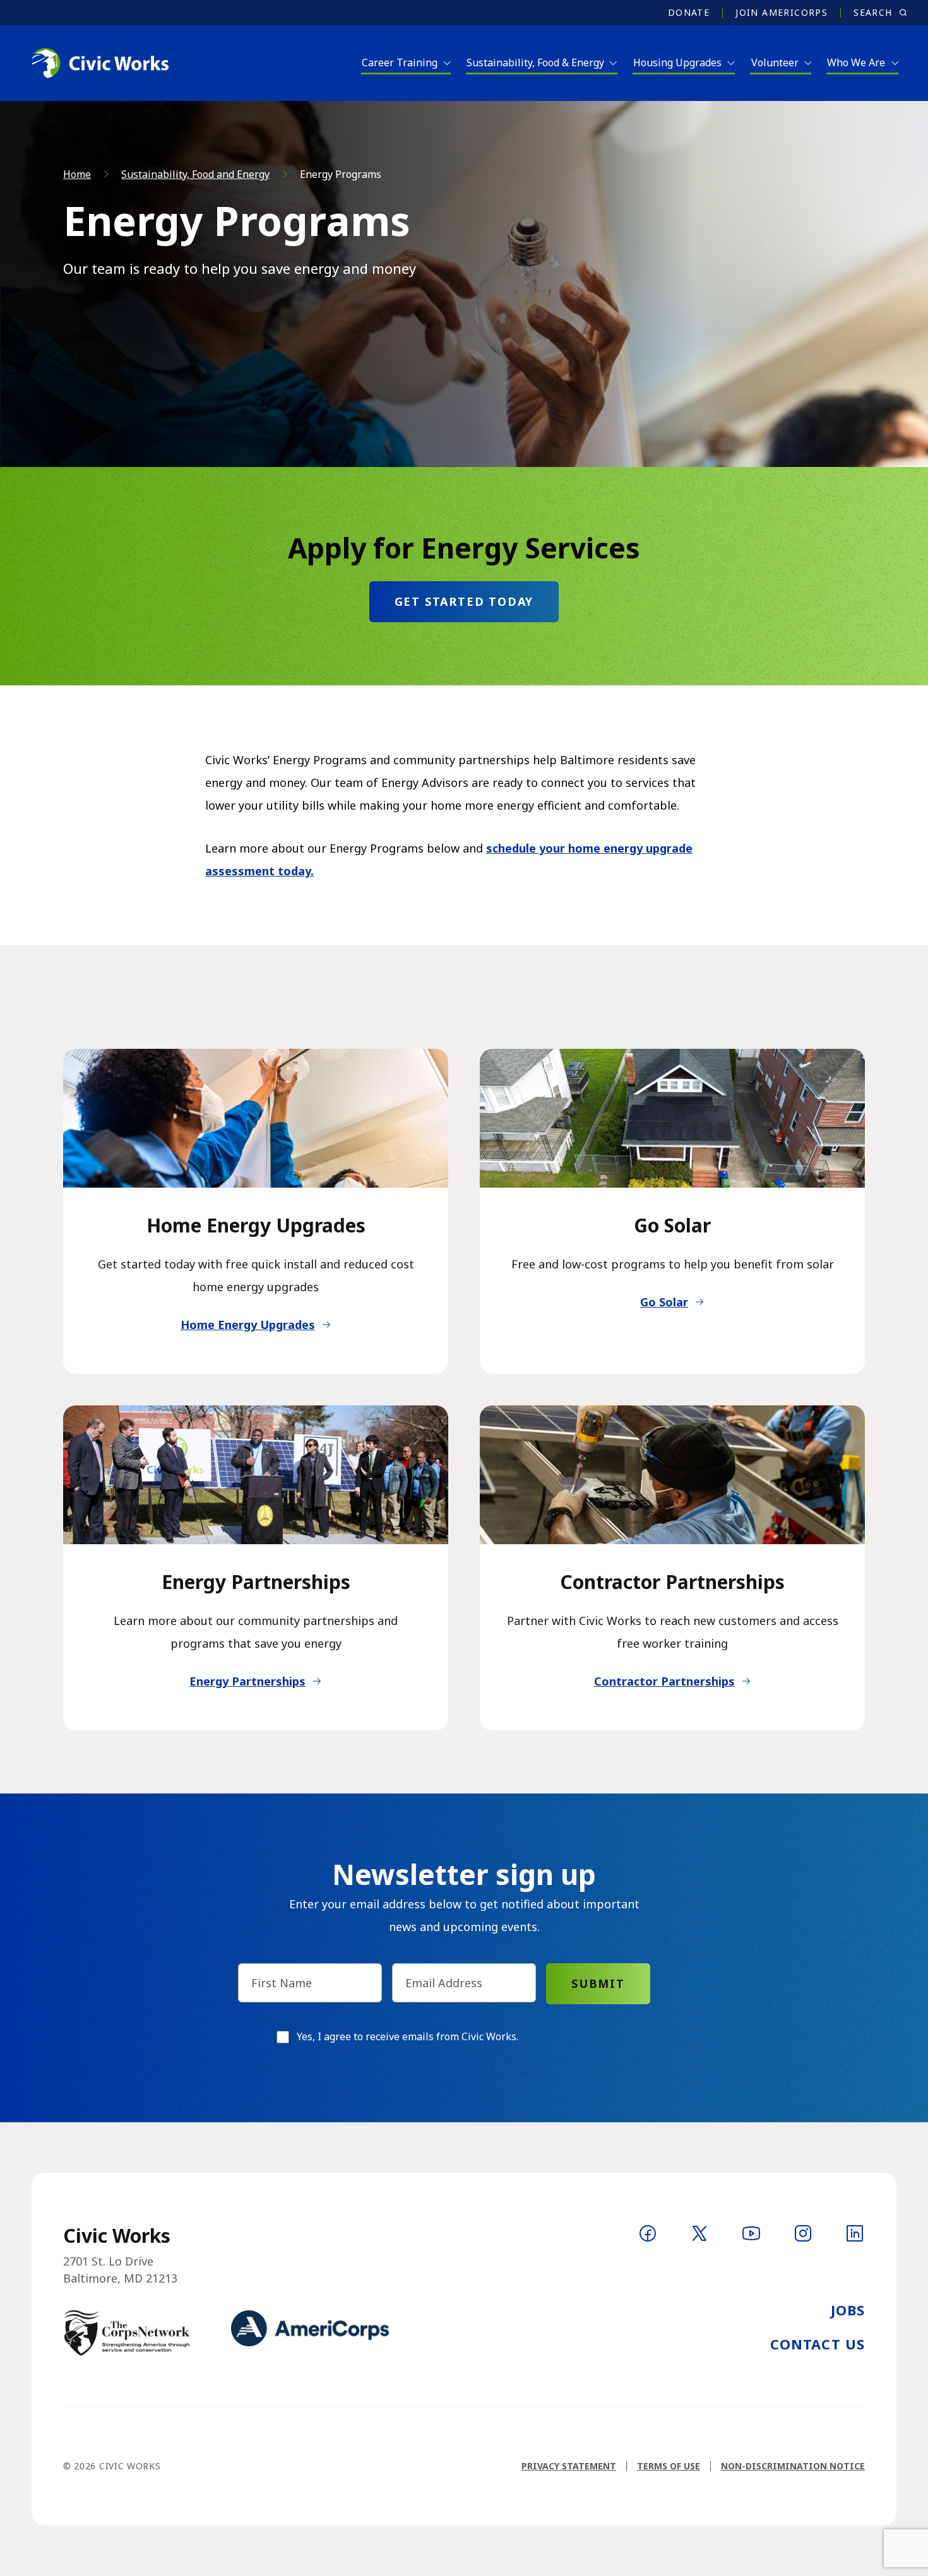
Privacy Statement (569, 2466)
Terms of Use (669, 2466)
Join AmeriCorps (782, 13)
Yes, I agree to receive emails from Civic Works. (407, 2036)
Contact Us (818, 2344)
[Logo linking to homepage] (99, 63)
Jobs (848, 2310)
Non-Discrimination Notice (793, 2466)
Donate (689, 13)
